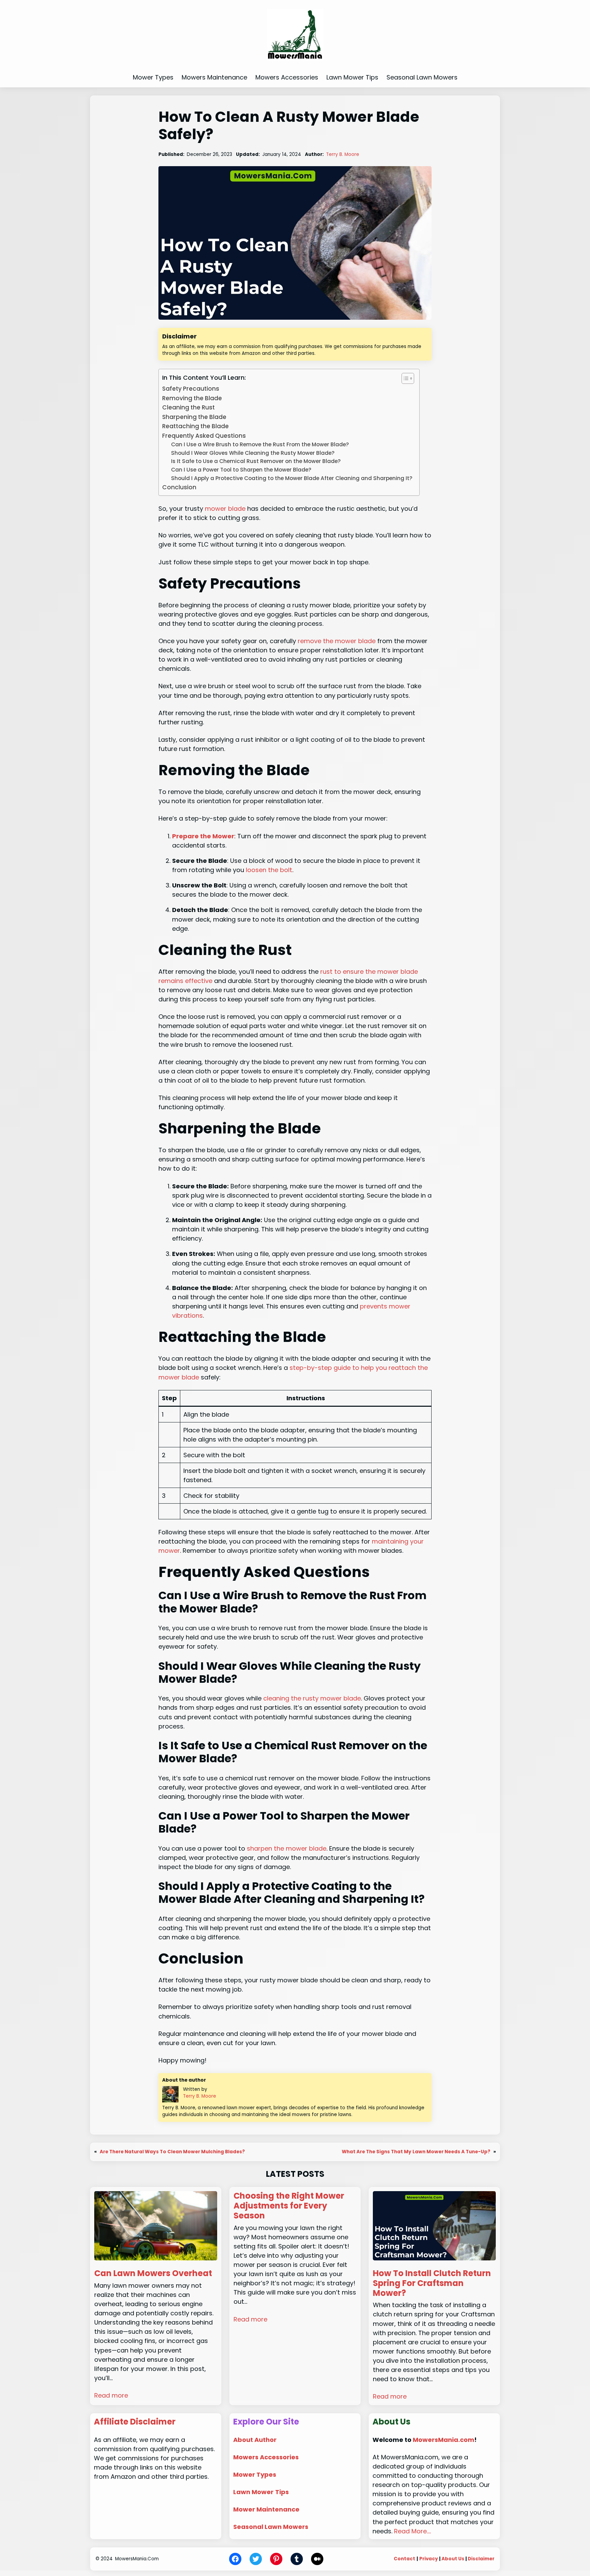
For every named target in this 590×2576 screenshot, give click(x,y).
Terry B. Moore (343, 154)
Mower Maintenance (266, 2509)
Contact (404, 2559)
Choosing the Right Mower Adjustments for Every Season (289, 2206)
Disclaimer (481, 2559)
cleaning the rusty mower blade (312, 1698)
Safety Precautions (191, 389)
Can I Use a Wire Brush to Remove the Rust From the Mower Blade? (260, 444)
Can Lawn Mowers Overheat (153, 2274)
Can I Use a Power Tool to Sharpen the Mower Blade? (241, 470)
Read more (111, 2395)
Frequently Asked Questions (204, 436)
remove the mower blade (337, 641)
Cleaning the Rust (188, 407)
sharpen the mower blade (287, 1848)
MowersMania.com (444, 2440)
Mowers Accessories (266, 2457)
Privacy (429, 2559)
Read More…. (412, 2531)
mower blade (225, 509)
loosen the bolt (269, 870)
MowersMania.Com (137, 2559)
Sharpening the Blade (194, 417)
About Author (255, 2440)
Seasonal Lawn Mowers (271, 2527)
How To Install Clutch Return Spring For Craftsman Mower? (432, 2283)
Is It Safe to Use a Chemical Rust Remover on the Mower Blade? (256, 461)
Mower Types (255, 2474)
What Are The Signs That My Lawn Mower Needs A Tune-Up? (416, 2152)
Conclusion (179, 487)
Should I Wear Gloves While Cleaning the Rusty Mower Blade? (253, 453)
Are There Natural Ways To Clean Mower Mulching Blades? (172, 2152)
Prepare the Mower (203, 836)
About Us (453, 2559)
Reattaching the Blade (195, 426)
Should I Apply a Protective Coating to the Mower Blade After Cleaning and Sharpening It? (292, 478)
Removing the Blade (192, 398)
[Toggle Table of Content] (404, 378)
